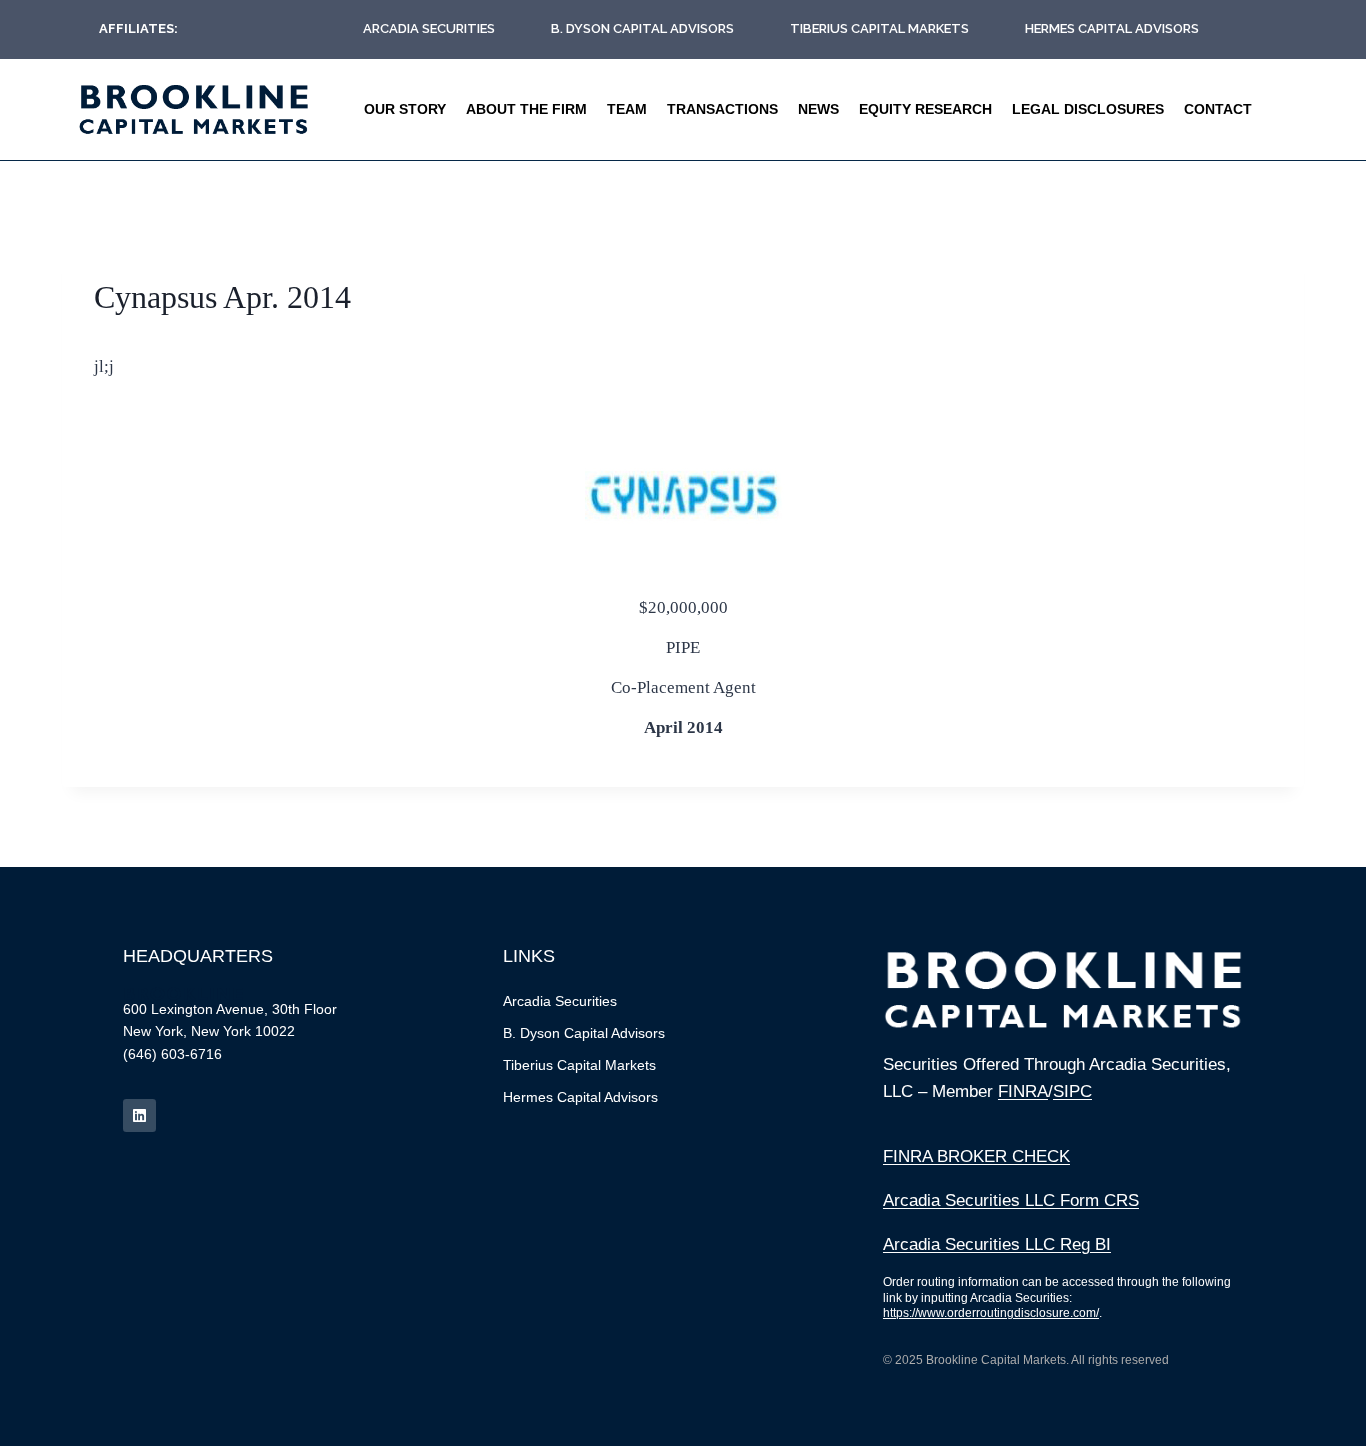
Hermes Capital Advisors (1112, 28)
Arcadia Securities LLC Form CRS (1011, 1200)
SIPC (1072, 1091)
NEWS (818, 109)
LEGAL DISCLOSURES (1088, 109)
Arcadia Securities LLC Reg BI (997, 1244)
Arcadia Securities (429, 28)
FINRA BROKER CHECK (976, 1156)
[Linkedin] (139, 1115)
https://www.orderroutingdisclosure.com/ (991, 1313)
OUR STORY (405, 109)
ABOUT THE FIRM (526, 109)
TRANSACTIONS (722, 109)
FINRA (1023, 1091)
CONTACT (1218, 109)
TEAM (627, 109)
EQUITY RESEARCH (925, 109)
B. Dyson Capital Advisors (642, 28)
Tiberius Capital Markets (879, 28)
